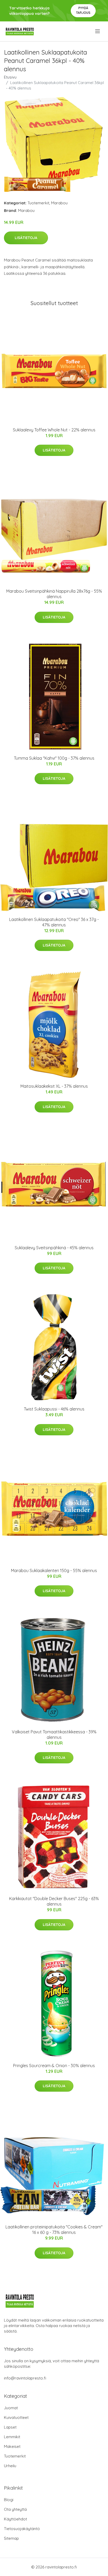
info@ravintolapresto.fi (25, 2378)
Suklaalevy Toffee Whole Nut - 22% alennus (54, 430)
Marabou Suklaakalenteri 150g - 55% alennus (54, 1570)
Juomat (11, 2408)
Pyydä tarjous (83, 10)
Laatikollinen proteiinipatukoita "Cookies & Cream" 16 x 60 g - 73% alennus (54, 2230)
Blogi (9, 2500)
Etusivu (10, 77)
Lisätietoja (26, 238)
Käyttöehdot (15, 2519)
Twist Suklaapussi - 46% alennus (54, 1409)
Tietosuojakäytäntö (22, 2529)
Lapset (10, 2427)
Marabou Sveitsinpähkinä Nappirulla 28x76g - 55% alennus (54, 594)
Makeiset (12, 2446)
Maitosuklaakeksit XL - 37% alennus (54, 1086)
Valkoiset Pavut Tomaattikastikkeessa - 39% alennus (54, 1735)
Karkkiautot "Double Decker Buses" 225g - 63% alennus (54, 1901)
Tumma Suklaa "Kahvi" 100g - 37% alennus (54, 758)
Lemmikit (12, 2437)
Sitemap (11, 2538)
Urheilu (10, 2466)
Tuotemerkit (38, 203)
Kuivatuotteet (16, 2417)
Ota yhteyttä (15, 2509)
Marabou (59, 203)
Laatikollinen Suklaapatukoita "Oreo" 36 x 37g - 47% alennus (54, 922)
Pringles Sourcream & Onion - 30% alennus (54, 2066)
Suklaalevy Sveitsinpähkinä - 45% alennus (54, 1248)
